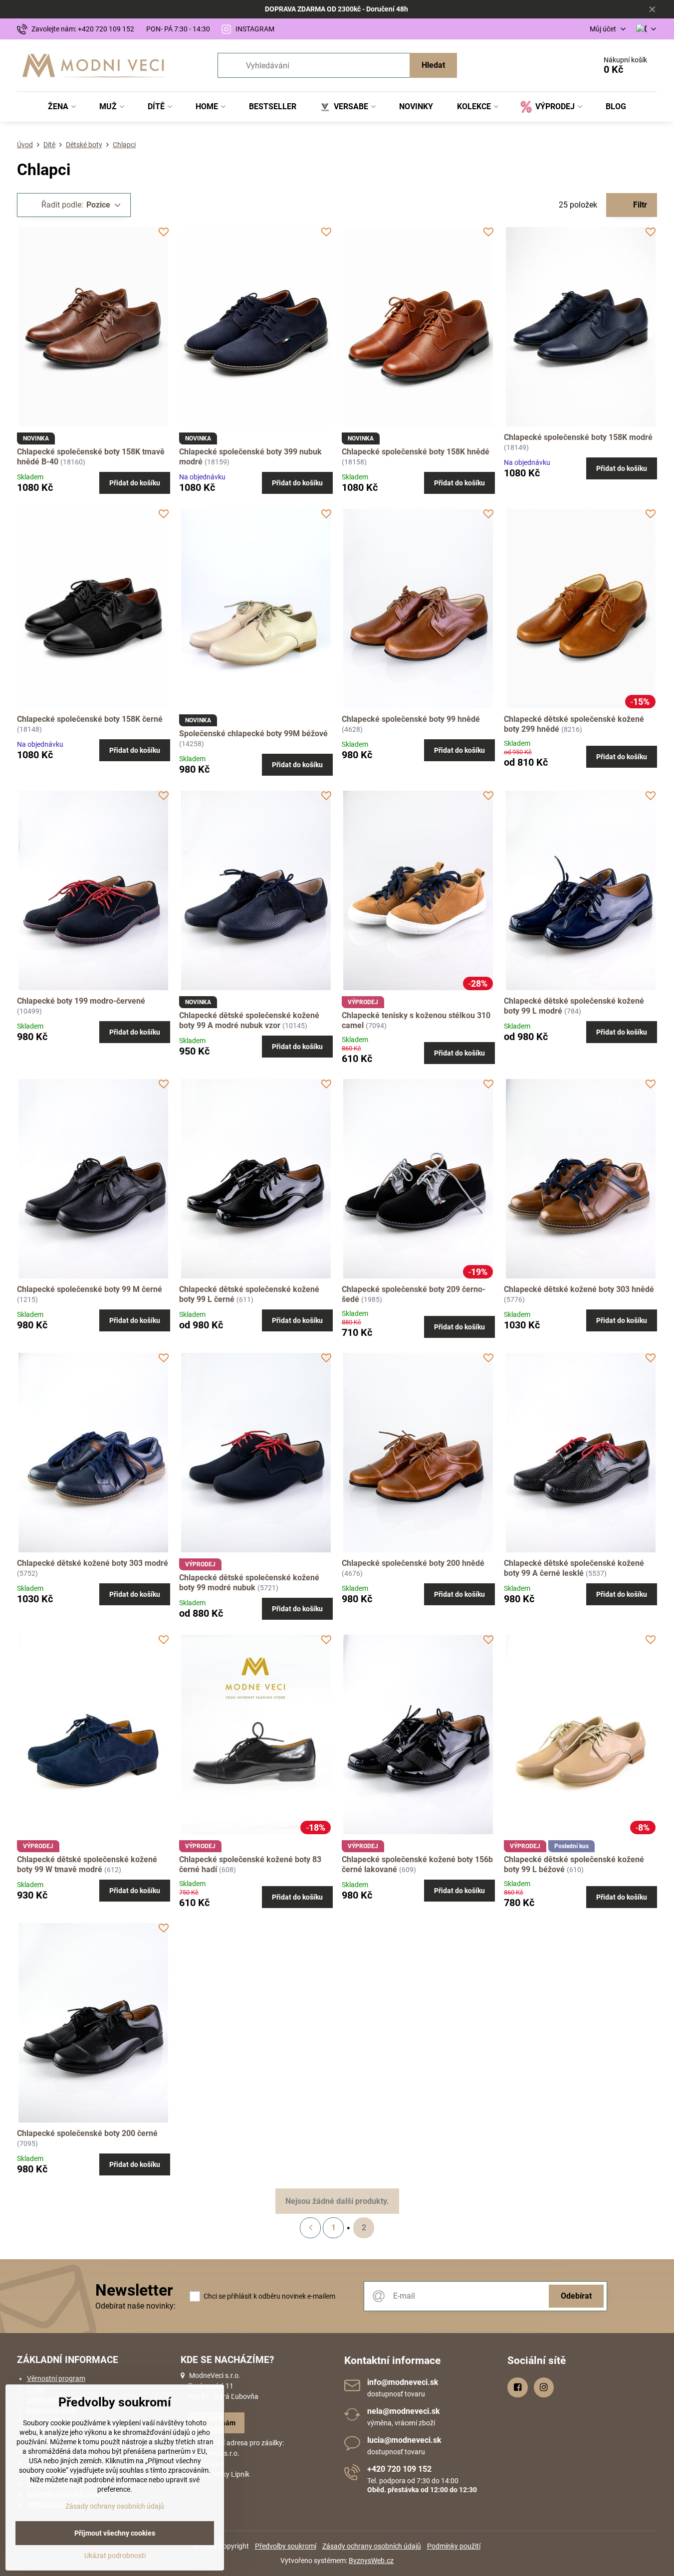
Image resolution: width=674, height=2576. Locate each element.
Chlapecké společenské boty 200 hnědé (413, 1563)
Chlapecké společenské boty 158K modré (578, 437)
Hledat (433, 65)
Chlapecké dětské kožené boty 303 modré (93, 1563)
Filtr (639, 205)
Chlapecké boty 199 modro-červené (81, 1001)
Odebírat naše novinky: (135, 2306)
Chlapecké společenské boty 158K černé (90, 719)
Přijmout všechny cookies (115, 2533)
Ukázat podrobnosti (115, 2556)
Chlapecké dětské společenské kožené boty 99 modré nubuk (249, 1583)
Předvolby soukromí (286, 2546)
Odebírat (576, 2296)
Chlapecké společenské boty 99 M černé (90, 1289)
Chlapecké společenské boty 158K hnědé (416, 452)
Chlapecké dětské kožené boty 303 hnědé (579, 1289)
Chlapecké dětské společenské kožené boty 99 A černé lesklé (574, 1568)
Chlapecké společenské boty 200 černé (87, 2133)
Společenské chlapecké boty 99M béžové (253, 734)
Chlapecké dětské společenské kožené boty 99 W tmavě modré (87, 1864)
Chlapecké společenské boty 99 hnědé (411, 719)
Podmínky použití (454, 2546)
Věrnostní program (56, 2378)
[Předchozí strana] (310, 2228)
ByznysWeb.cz (371, 2561)
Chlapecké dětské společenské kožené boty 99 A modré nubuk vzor (249, 1020)
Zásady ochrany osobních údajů (372, 2546)
